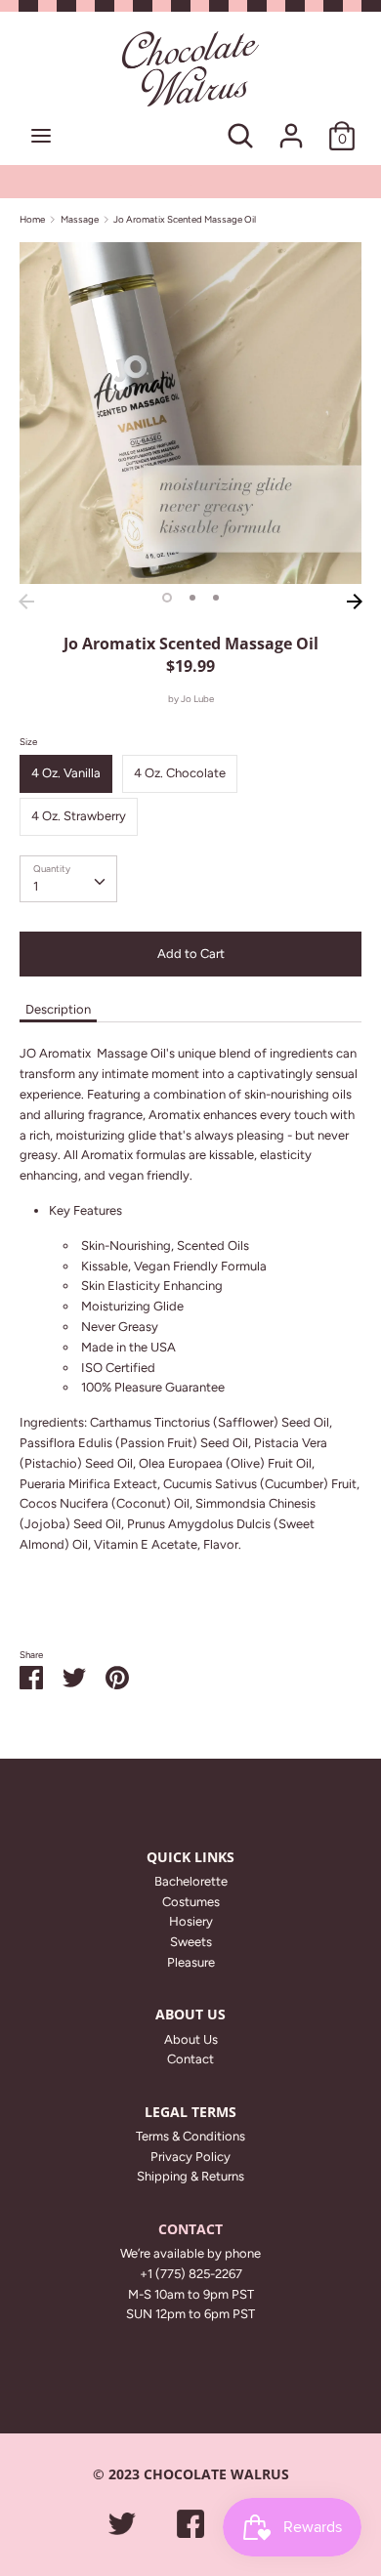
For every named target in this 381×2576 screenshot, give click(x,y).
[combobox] (68, 879)
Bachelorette (191, 1881)
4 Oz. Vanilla (66, 773)
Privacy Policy (190, 2157)
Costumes (191, 1902)
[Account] (291, 125)
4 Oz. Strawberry (79, 816)
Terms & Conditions (190, 2136)
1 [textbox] (36, 886)
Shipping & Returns (190, 2176)
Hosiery (191, 1921)
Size (28, 742)
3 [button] (216, 598)
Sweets (191, 1942)
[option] (190, 413)
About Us (191, 2039)
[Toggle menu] (41, 135)
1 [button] (167, 598)
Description (58, 1009)
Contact (190, 2059)
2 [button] (192, 598)
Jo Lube (197, 699)
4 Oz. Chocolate (180, 773)
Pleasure (191, 1962)
